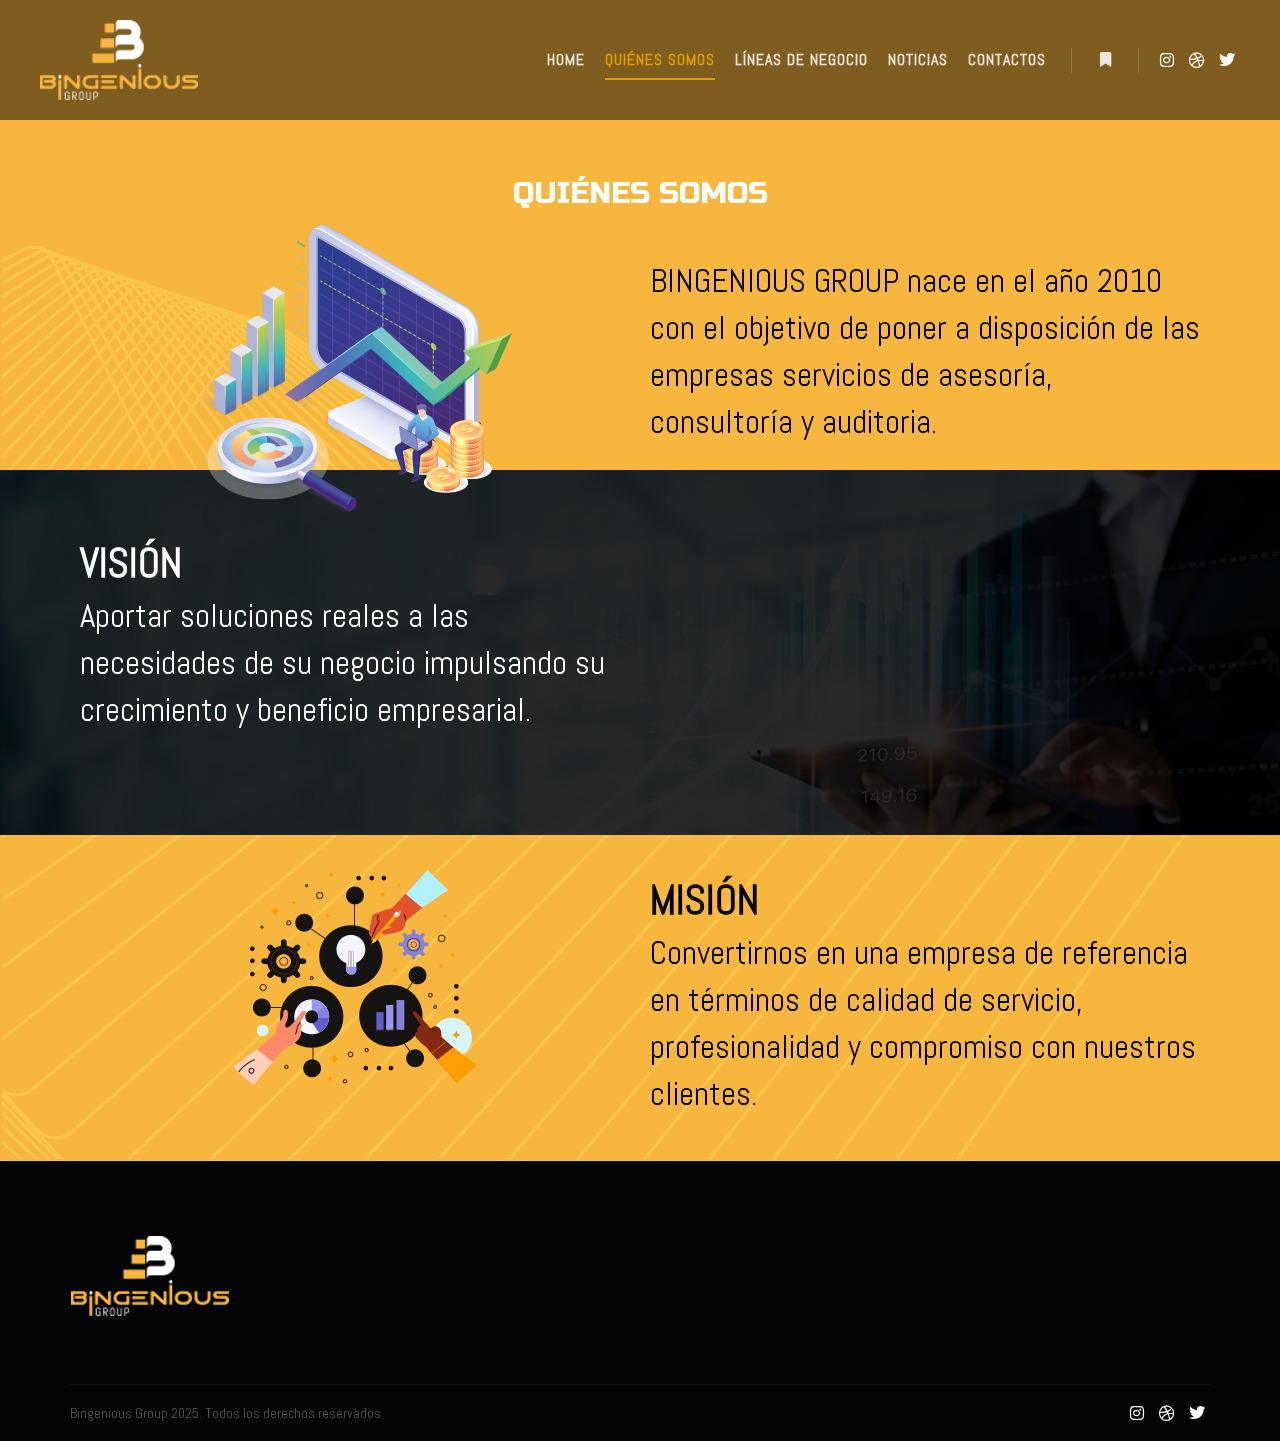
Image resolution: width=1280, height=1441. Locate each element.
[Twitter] (1227, 60)
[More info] (1105, 60)
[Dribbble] (1197, 60)
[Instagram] (1167, 60)
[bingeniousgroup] (119, 60)
